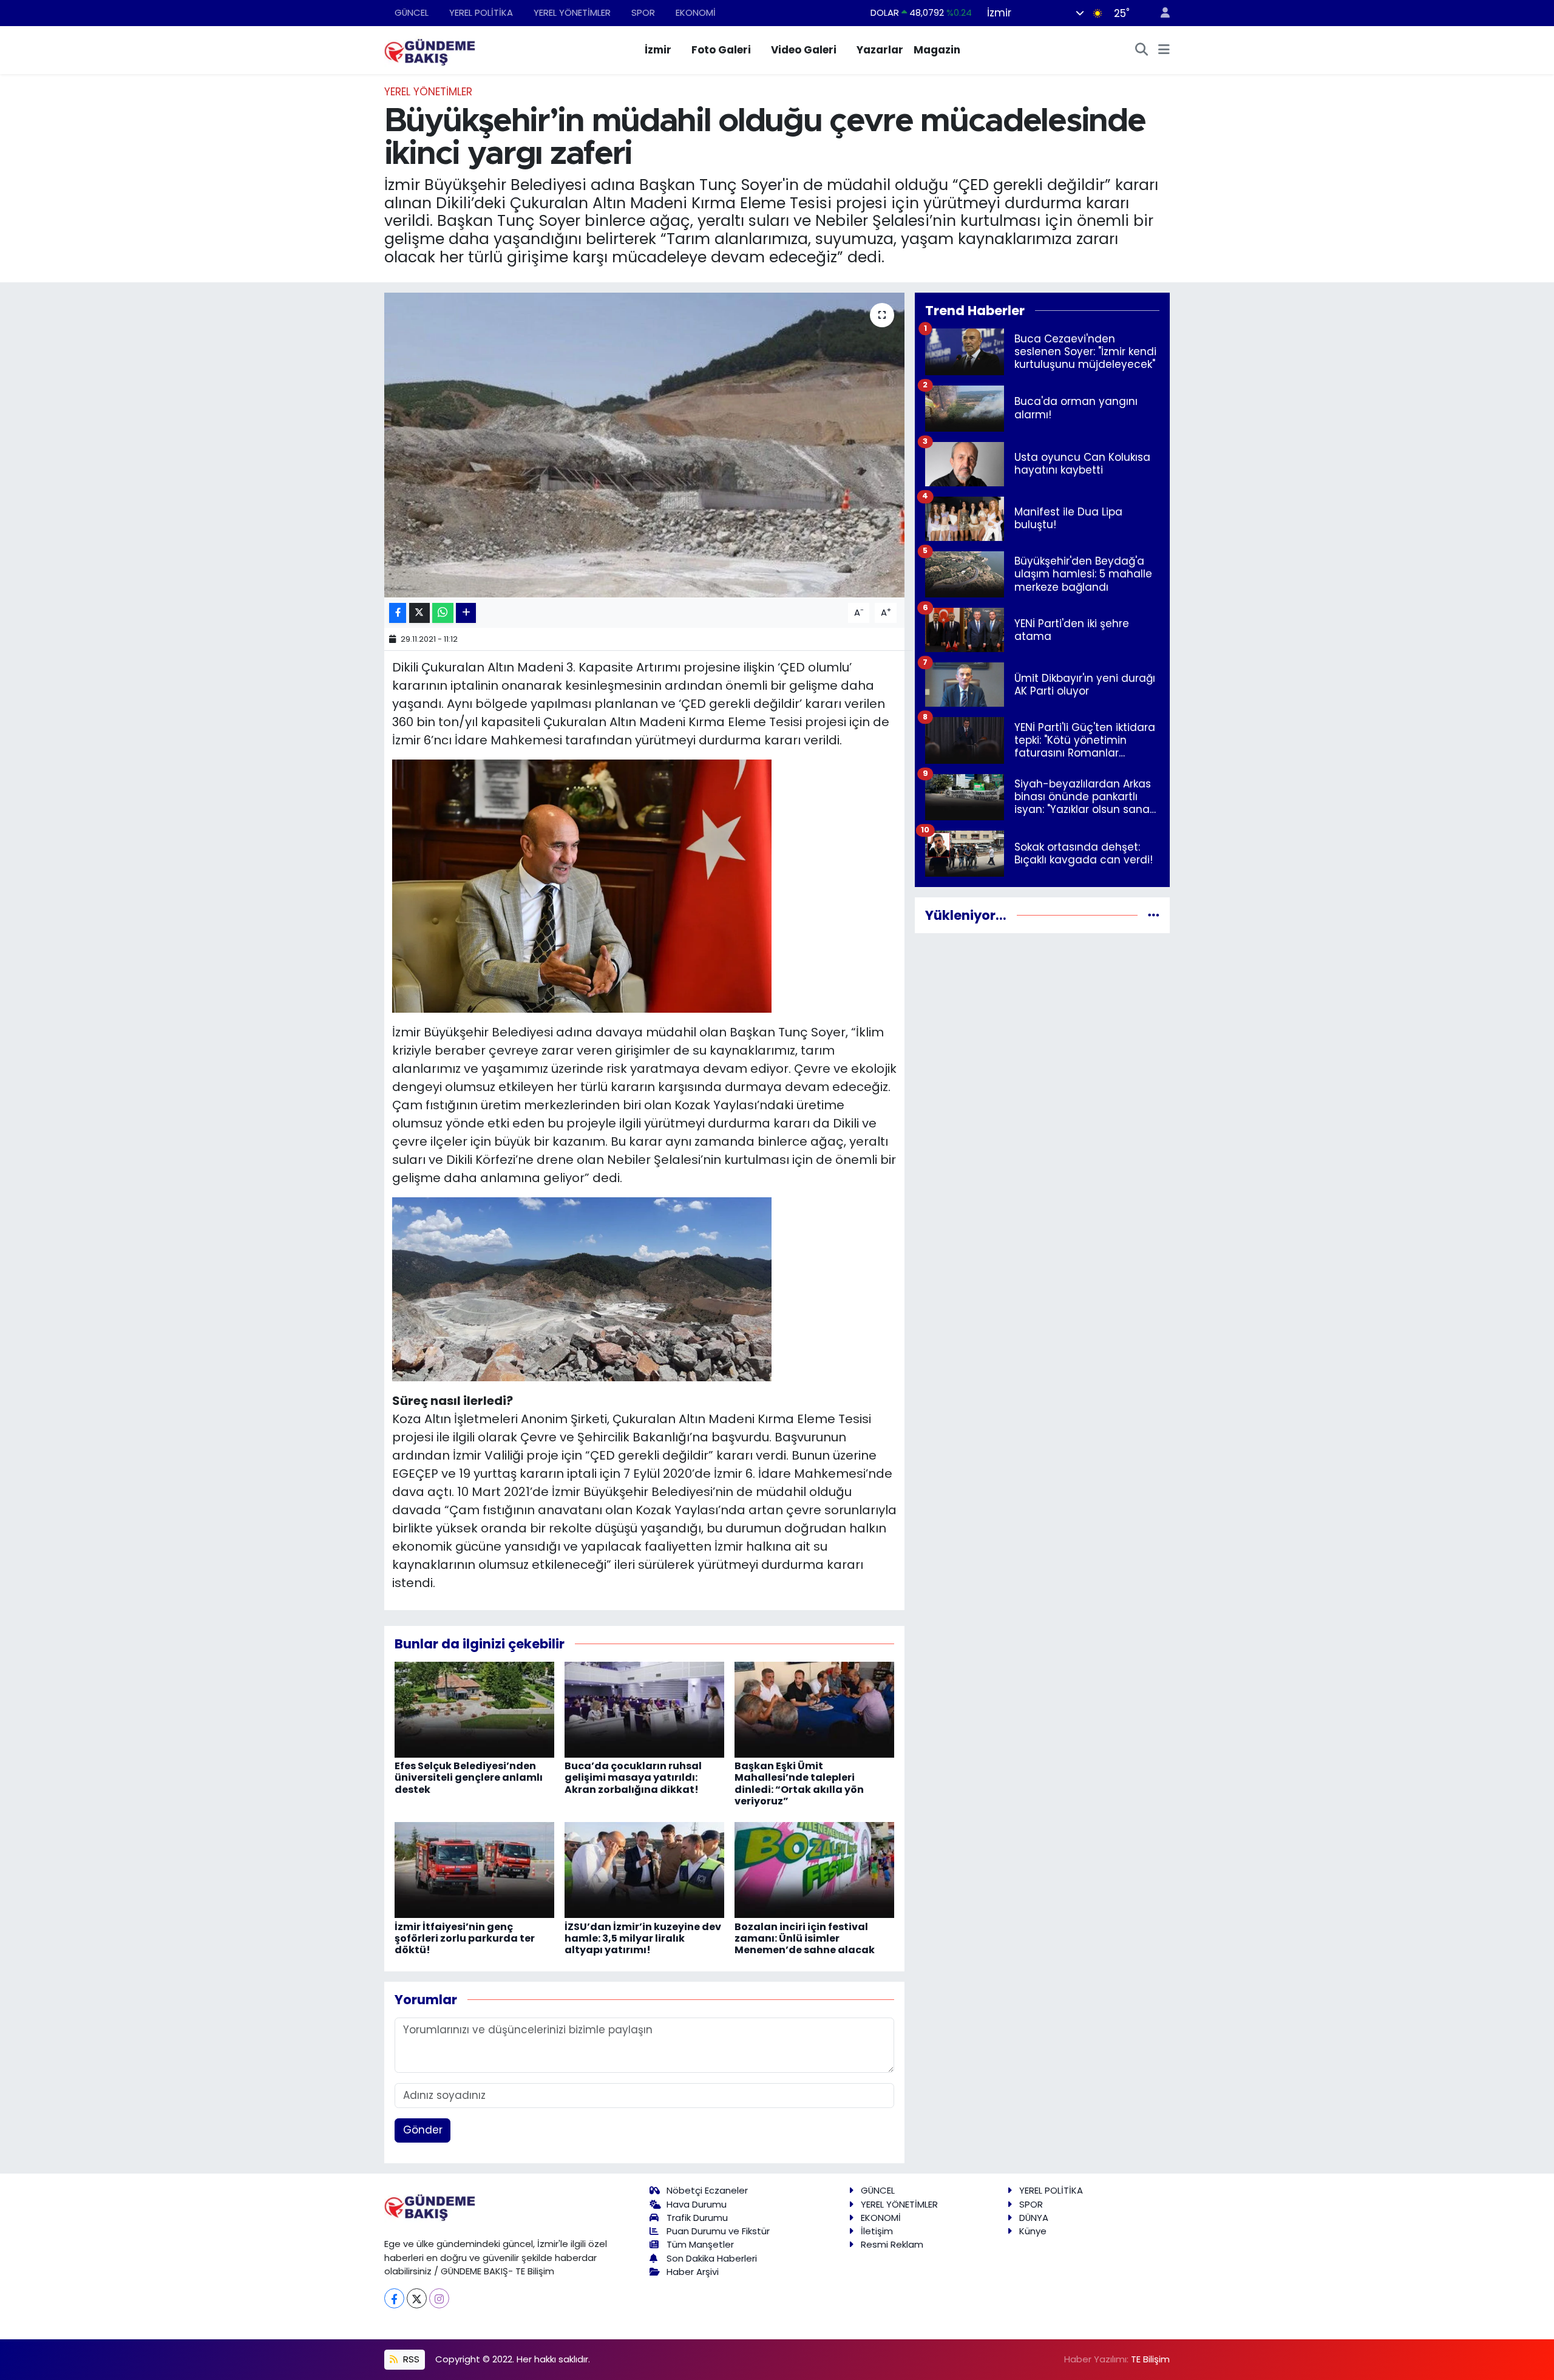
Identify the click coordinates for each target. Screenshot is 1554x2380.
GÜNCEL (412, 12)
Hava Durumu (697, 2204)
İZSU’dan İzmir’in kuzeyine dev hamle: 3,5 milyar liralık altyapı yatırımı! (643, 1938)
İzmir (658, 50)
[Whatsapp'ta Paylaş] (443, 613)
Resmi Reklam (892, 2244)
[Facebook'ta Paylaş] (398, 613)
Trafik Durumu (697, 2218)
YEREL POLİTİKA (481, 12)
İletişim (877, 2231)
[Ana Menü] (1164, 50)
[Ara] (1142, 50)
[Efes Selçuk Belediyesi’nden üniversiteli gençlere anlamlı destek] (474, 1709)
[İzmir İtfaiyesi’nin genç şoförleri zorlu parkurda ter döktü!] (474, 1869)
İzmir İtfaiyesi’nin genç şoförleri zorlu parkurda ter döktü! (465, 1938)
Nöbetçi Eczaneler (707, 2190)
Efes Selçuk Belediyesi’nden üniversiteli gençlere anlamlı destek (469, 1777)
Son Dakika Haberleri (712, 2258)
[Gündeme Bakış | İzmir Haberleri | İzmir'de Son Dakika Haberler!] (430, 49)
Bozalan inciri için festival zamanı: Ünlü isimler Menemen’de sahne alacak (805, 1938)
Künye (1033, 2231)
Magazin (937, 50)
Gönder (423, 2130)
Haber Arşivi (693, 2272)
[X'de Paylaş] (419, 613)
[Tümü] (1154, 915)
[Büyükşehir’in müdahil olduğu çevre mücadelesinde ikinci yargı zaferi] (644, 445)
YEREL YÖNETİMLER (572, 12)
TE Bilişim (1150, 2359)
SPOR (643, 12)
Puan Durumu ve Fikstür (718, 2231)
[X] (417, 2298)
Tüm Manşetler (700, 2244)
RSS (410, 2359)
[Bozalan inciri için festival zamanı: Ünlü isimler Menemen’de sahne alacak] (814, 1869)
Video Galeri (804, 50)
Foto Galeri (721, 50)
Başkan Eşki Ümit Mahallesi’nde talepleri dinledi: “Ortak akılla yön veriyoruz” (799, 1783)
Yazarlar (880, 50)
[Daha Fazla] (466, 613)
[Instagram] (439, 2298)
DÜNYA (1034, 2218)
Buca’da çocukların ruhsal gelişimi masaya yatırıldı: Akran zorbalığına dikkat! (633, 1777)
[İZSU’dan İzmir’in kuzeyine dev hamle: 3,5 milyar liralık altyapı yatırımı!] (644, 1869)
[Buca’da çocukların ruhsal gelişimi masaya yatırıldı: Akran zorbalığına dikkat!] (644, 1709)
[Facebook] (394, 2298)
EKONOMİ (696, 12)
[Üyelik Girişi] (1160, 13)
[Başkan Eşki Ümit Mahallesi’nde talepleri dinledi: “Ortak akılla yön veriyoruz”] (814, 1709)
